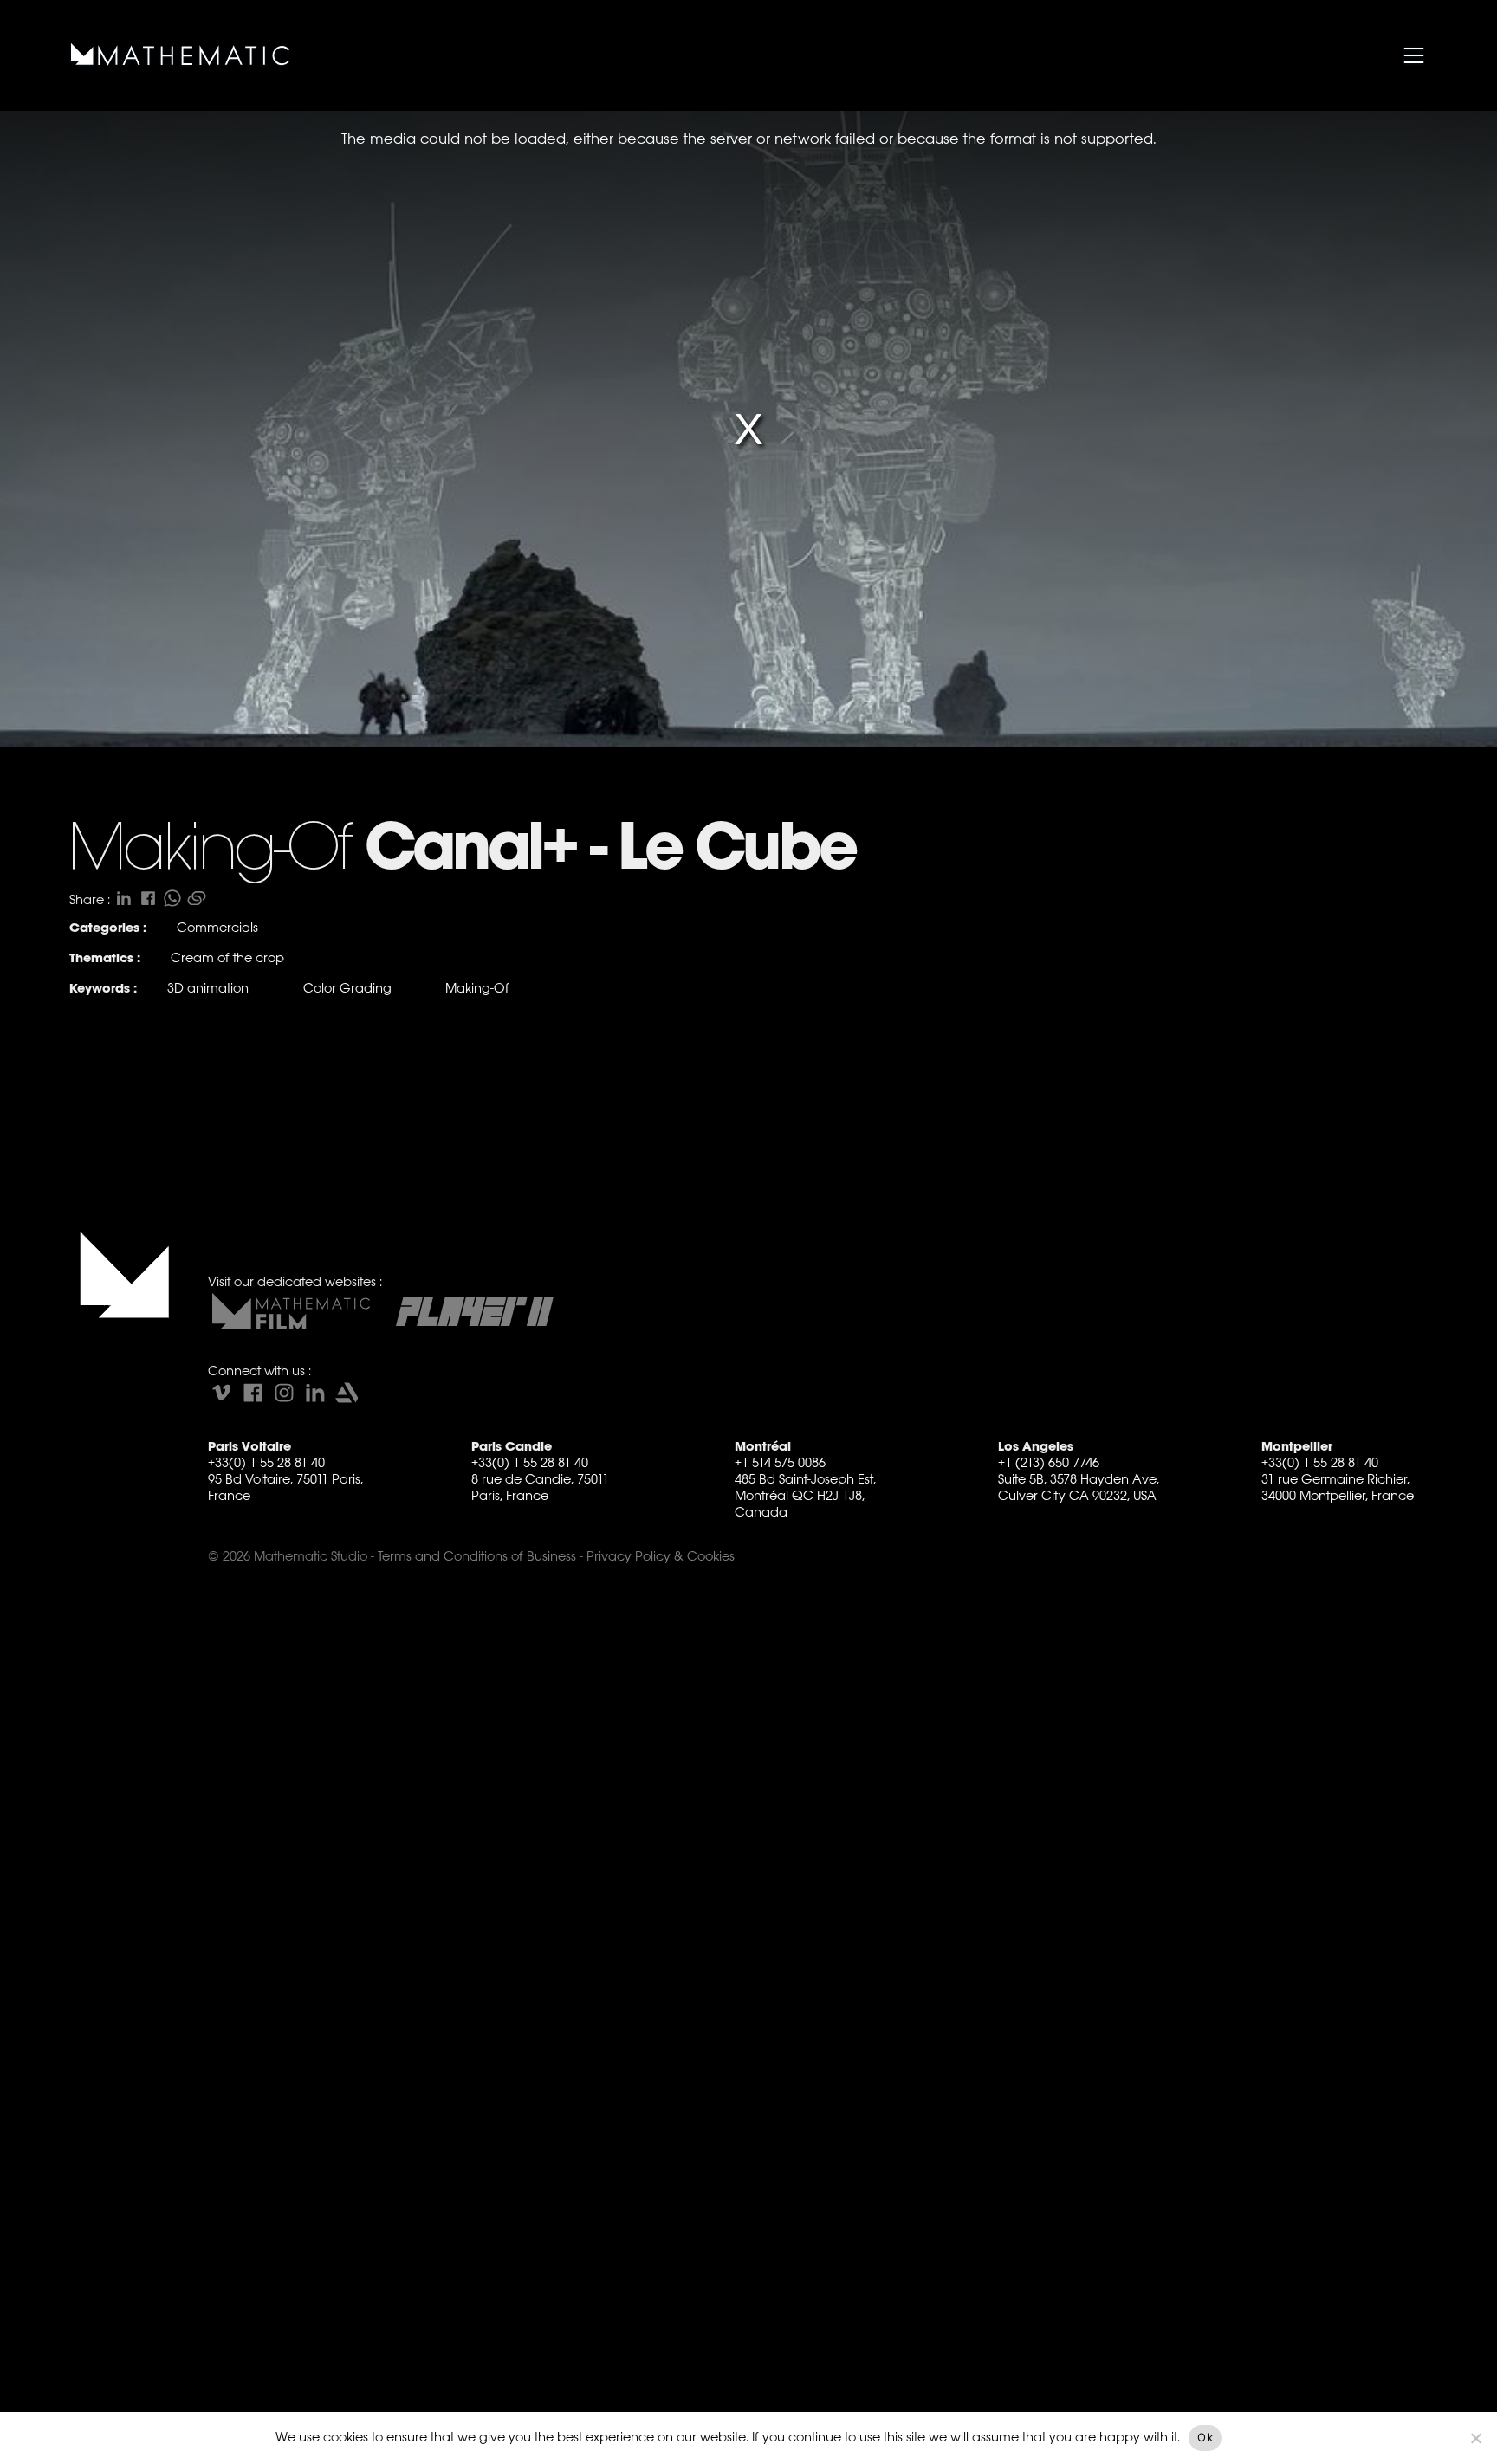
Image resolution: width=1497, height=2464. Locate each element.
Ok (1205, 2437)
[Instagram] (284, 1393)
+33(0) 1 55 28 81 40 (266, 1462)
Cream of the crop (227, 957)
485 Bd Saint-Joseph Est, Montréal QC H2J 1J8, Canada (805, 1495)
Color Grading (347, 988)
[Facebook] (253, 1393)
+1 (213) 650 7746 (1049, 1462)
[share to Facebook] (148, 898)
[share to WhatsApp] (172, 898)
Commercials (217, 927)
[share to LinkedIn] (124, 898)
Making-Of (477, 988)
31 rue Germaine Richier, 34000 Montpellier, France (1338, 1487)
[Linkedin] (315, 1393)
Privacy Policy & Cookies (661, 1556)
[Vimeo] (222, 1393)
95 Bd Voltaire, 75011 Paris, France (285, 1487)
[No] (1475, 2438)
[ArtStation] (347, 1393)
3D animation (208, 988)
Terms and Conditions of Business (477, 1556)
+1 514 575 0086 (780, 1462)
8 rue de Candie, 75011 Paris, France (540, 1487)
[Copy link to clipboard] (197, 898)
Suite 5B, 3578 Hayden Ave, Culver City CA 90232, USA (1079, 1487)
